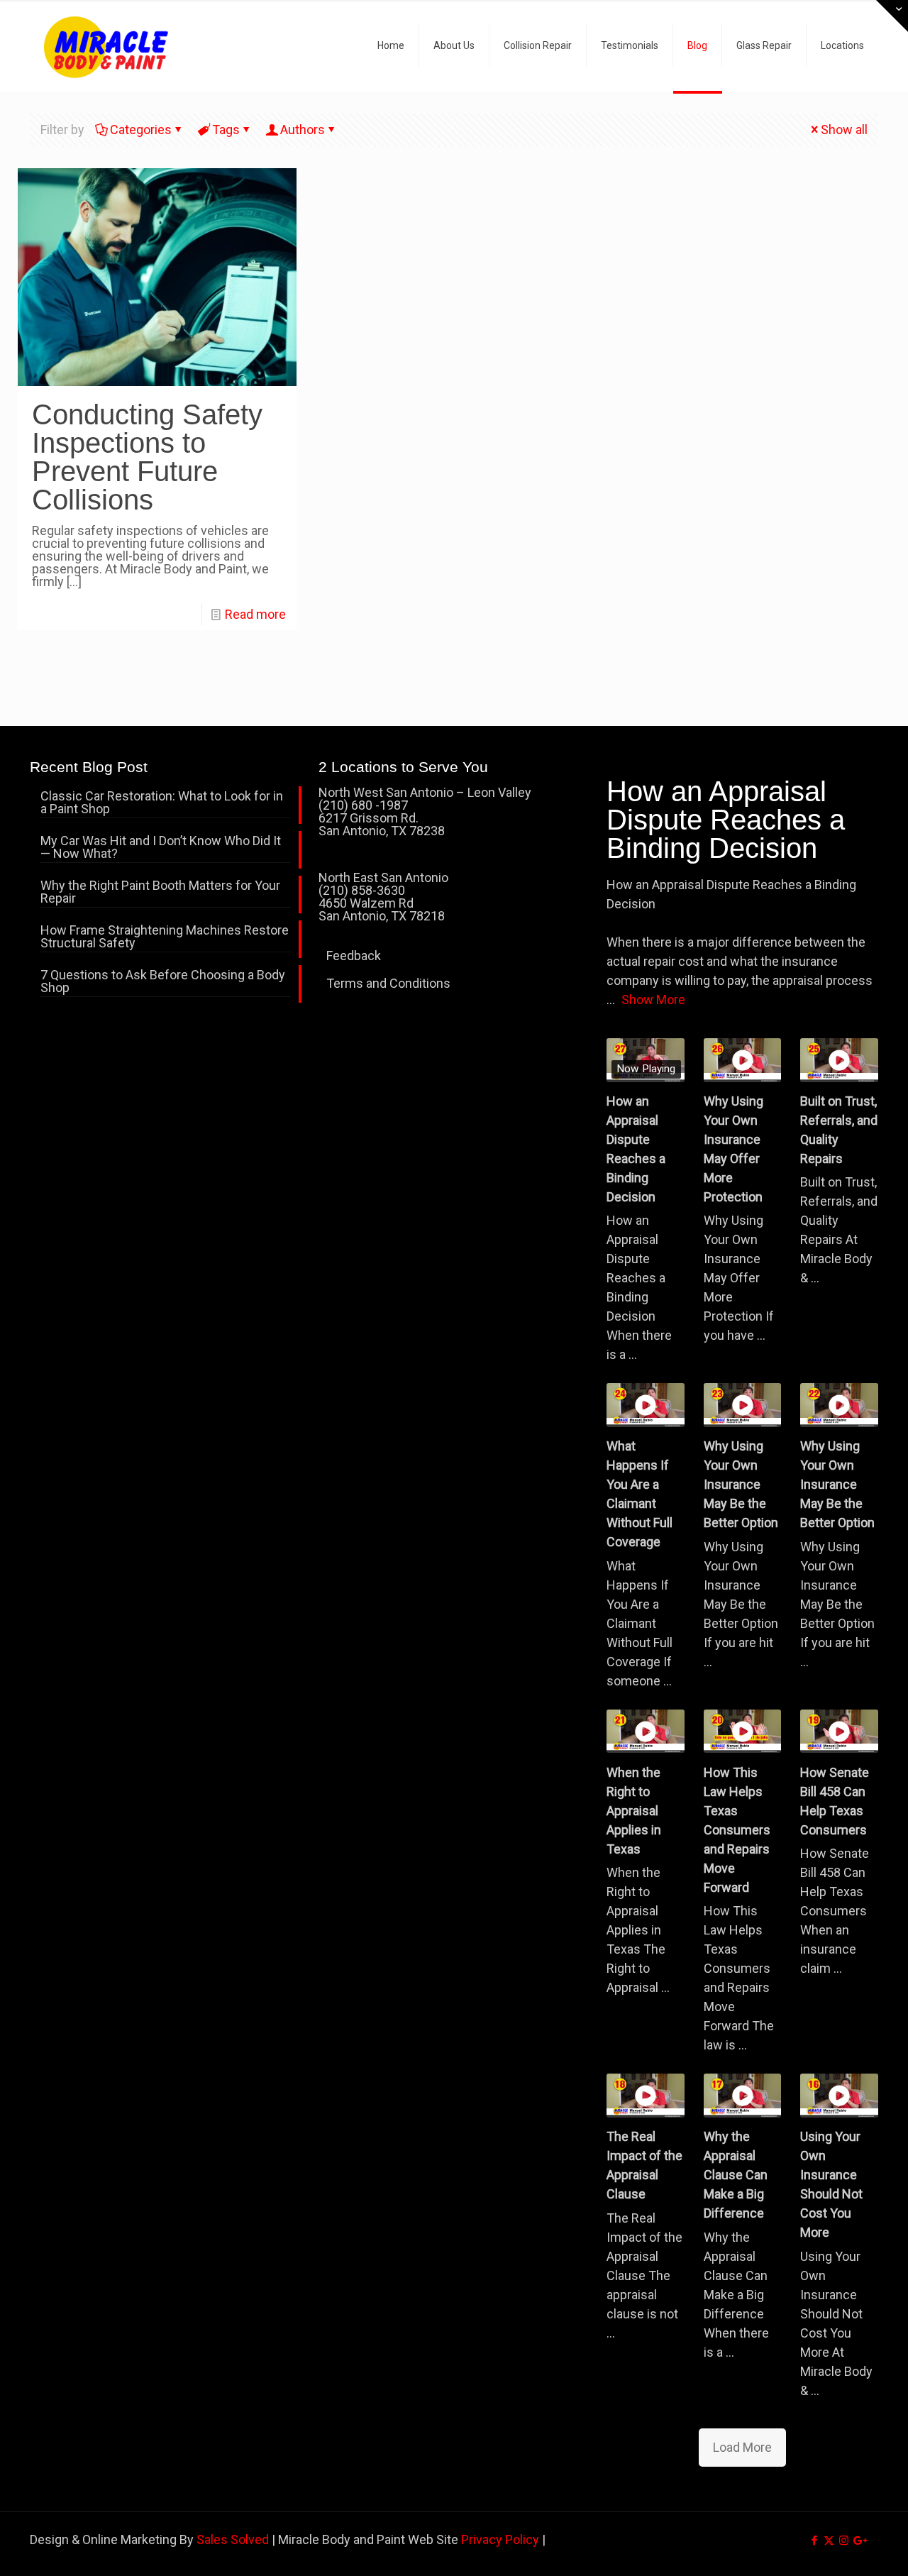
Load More (742, 2447)
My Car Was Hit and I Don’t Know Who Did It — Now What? (161, 848)
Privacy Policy (500, 2539)
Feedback (354, 956)
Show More (653, 1000)
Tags (226, 130)
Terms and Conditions (388, 983)
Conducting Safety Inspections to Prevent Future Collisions (147, 457)
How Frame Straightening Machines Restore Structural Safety (165, 937)
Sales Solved (233, 2539)
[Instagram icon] (844, 2541)
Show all (844, 130)
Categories (141, 130)
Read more (255, 614)
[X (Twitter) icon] (829, 2541)
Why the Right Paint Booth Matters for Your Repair (160, 892)
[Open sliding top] (892, 16)
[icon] (859, 2541)
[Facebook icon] (814, 2541)
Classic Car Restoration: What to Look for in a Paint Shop (162, 803)
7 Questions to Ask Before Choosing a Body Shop (163, 982)
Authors (303, 130)
